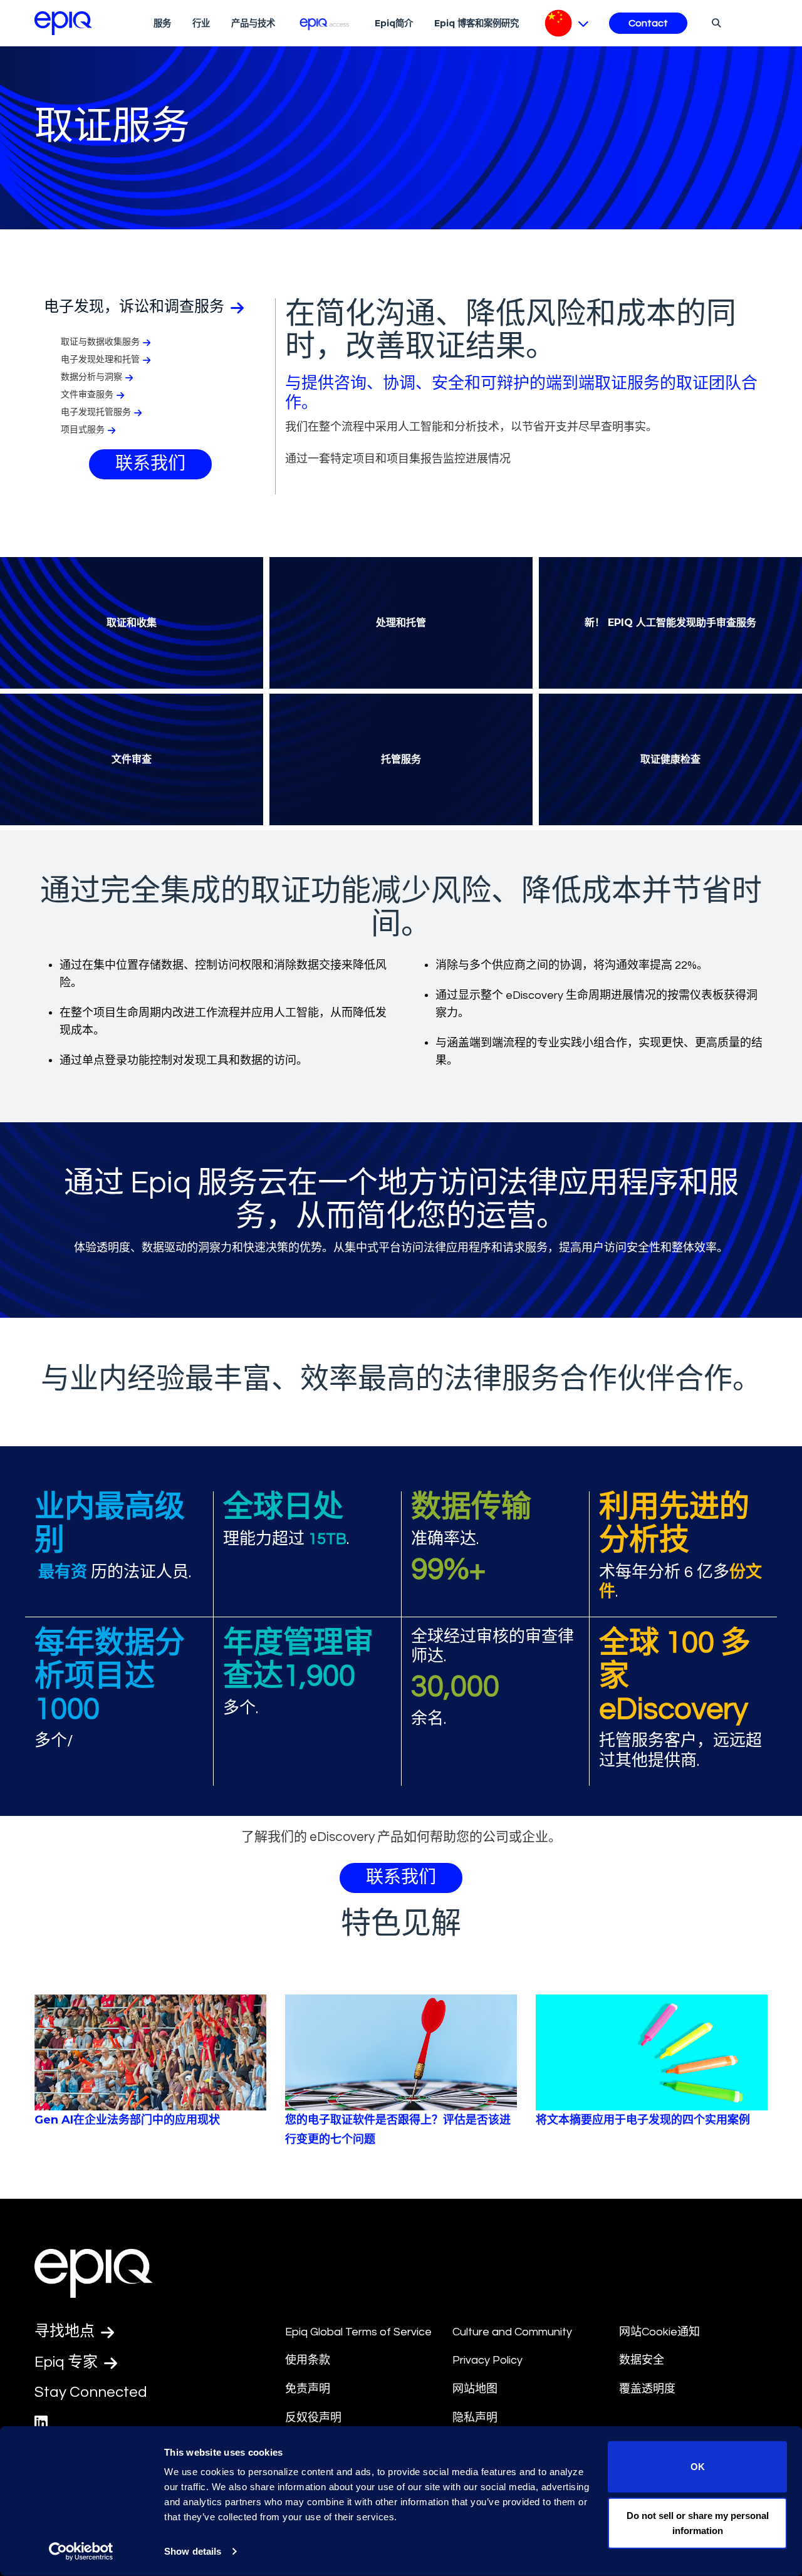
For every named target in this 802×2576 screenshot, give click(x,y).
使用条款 (308, 2360)
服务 (162, 23)
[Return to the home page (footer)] (63, 23)
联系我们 (150, 464)
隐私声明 (475, 2418)
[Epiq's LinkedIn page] (41, 2423)
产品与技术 (253, 23)
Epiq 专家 (68, 2362)
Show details (193, 2551)
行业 (201, 23)
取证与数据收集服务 (100, 342)
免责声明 (308, 2389)
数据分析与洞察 (91, 377)
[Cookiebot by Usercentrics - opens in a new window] (81, 2552)
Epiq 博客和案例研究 (477, 23)
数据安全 (642, 2360)
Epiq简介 (394, 23)
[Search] (715, 23)
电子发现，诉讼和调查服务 (136, 307)
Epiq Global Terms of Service (358, 2332)
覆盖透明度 (647, 2389)
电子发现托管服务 (96, 412)
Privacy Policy (487, 2360)
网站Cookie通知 (659, 2332)
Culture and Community (512, 2332)
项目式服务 (83, 430)
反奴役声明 (313, 2418)
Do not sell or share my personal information (698, 2522)
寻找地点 (66, 2331)
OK (698, 2467)
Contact (648, 23)
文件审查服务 (87, 395)
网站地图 (475, 2389)
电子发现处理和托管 (100, 360)
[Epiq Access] (325, 23)
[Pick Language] (567, 23)
